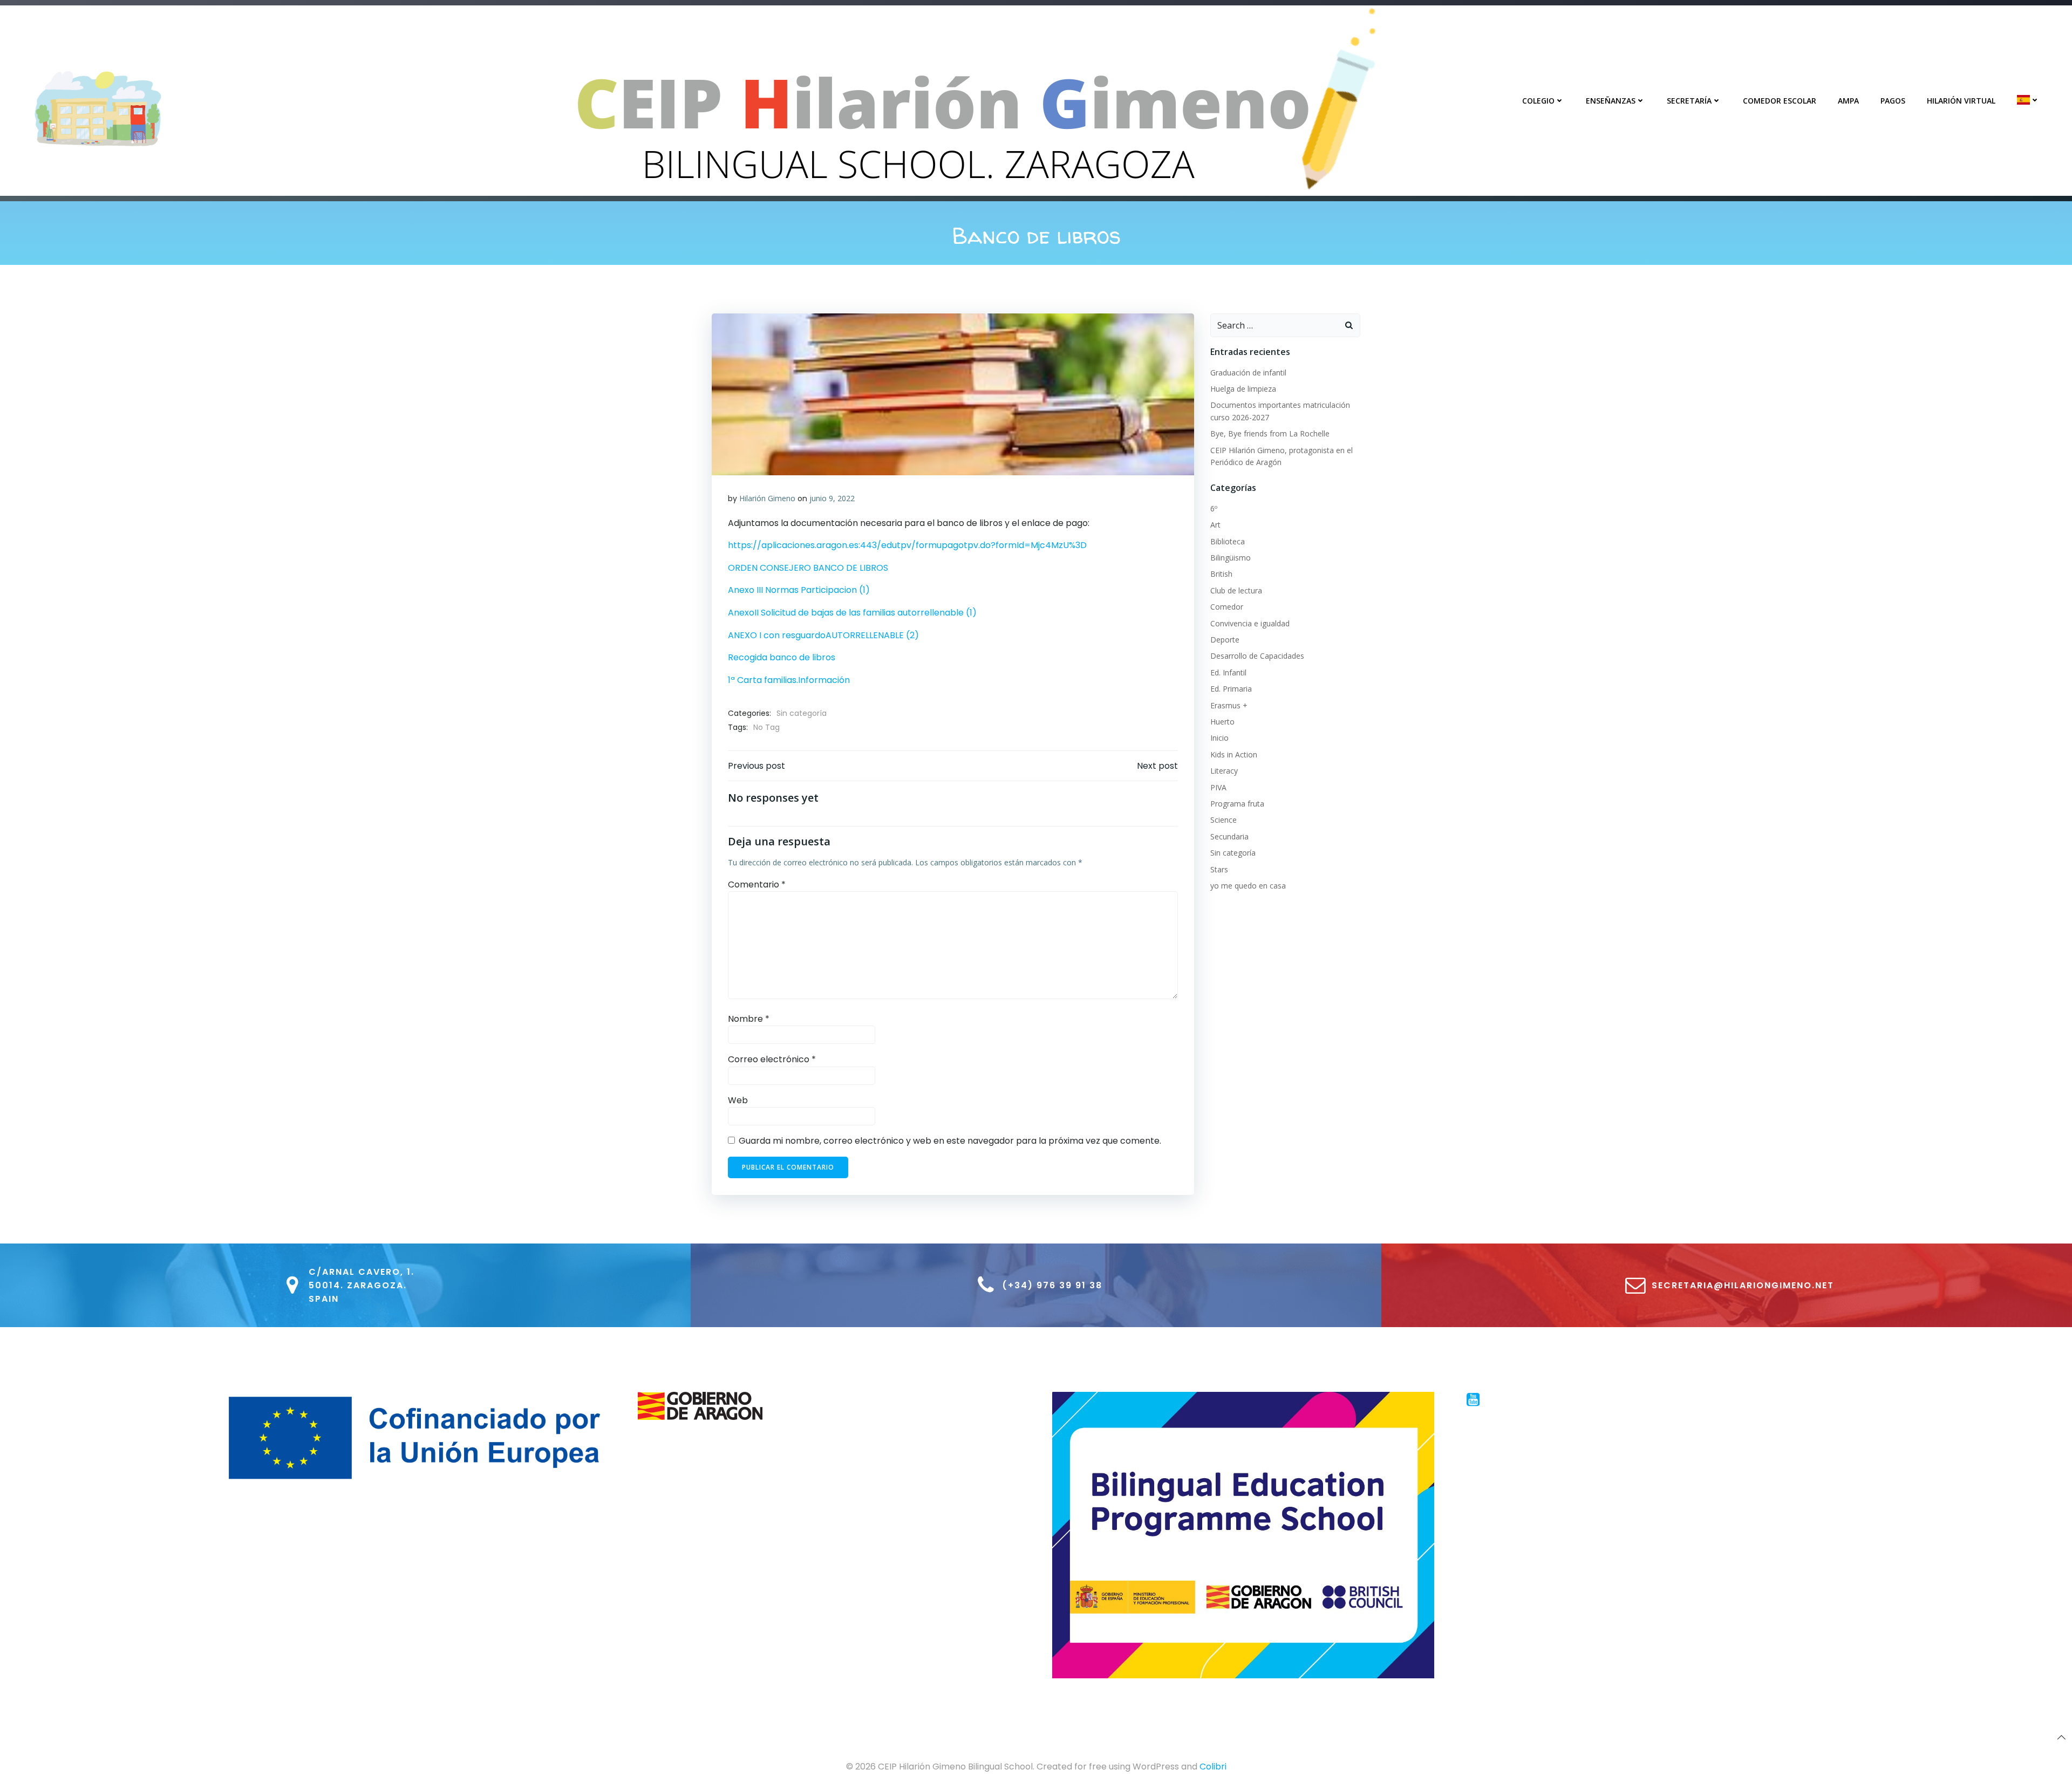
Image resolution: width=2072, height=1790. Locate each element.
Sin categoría (802, 713)
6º (1214, 508)
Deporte (1225, 640)
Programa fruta (1237, 804)
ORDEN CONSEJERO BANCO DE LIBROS (808, 568)
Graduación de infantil (1248, 373)
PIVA (1218, 787)
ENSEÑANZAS (1611, 101)
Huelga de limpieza (1243, 389)
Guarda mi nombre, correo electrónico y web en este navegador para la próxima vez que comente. (950, 1141)
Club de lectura (1236, 590)
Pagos (1893, 101)
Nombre (749, 1019)
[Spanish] (2028, 100)
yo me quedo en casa (1248, 886)
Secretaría (1689, 101)
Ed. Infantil (1228, 672)
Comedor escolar (1780, 101)
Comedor (1227, 607)
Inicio (1219, 738)
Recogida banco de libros (782, 657)
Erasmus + (1229, 705)
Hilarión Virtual (1961, 101)
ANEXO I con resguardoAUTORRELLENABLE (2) (823, 635)
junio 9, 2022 (832, 498)
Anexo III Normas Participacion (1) (799, 590)
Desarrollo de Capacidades (1257, 656)
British (1221, 574)
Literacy (1224, 771)
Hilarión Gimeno (767, 498)
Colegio (1538, 101)
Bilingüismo (1231, 558)
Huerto (1222, 722)
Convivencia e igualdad (1250, 623)
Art (1215, 525)
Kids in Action (1234, 754)
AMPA (1848, 101)
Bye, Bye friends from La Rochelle (1270, 433)
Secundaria (1229, 836)
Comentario (757, 884)
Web (738, 1100)
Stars (1219, 869)
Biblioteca (1228, 541)
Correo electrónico (772, 1059)
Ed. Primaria (1231, 689)
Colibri (1213, 1767)
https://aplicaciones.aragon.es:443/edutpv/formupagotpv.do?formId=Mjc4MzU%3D (907, 545)
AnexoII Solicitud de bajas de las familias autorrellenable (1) (852, 613)
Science (1224, 820)
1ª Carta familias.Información (789, 680)
